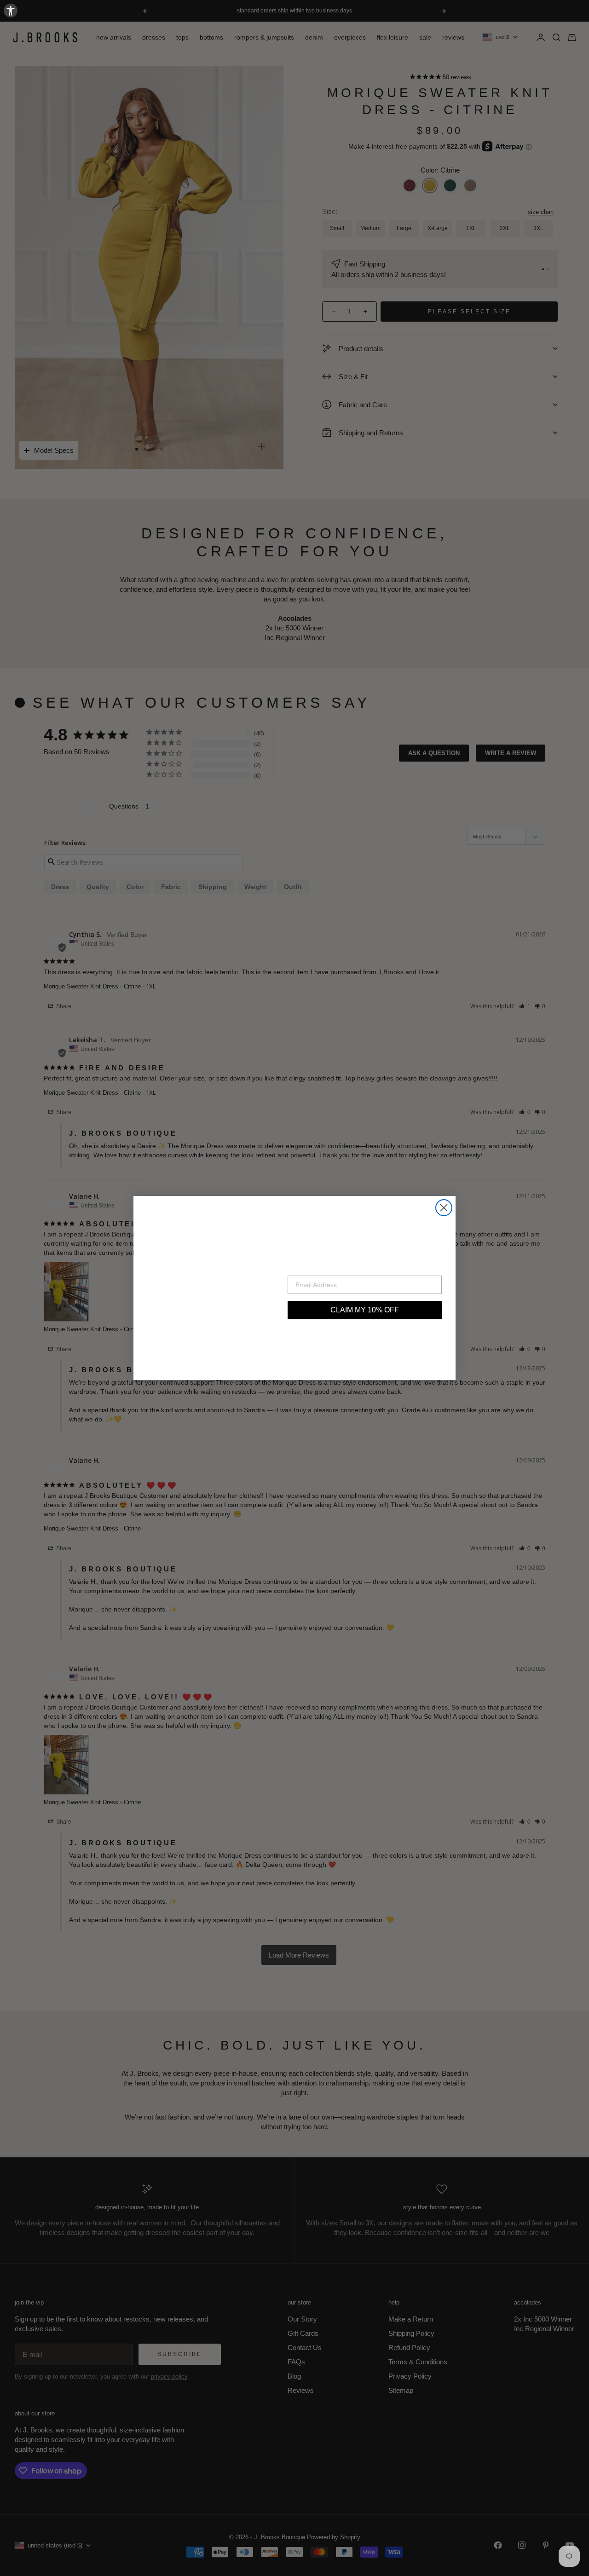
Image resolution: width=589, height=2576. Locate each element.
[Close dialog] (444, 1208)
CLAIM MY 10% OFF (365, 1310)
